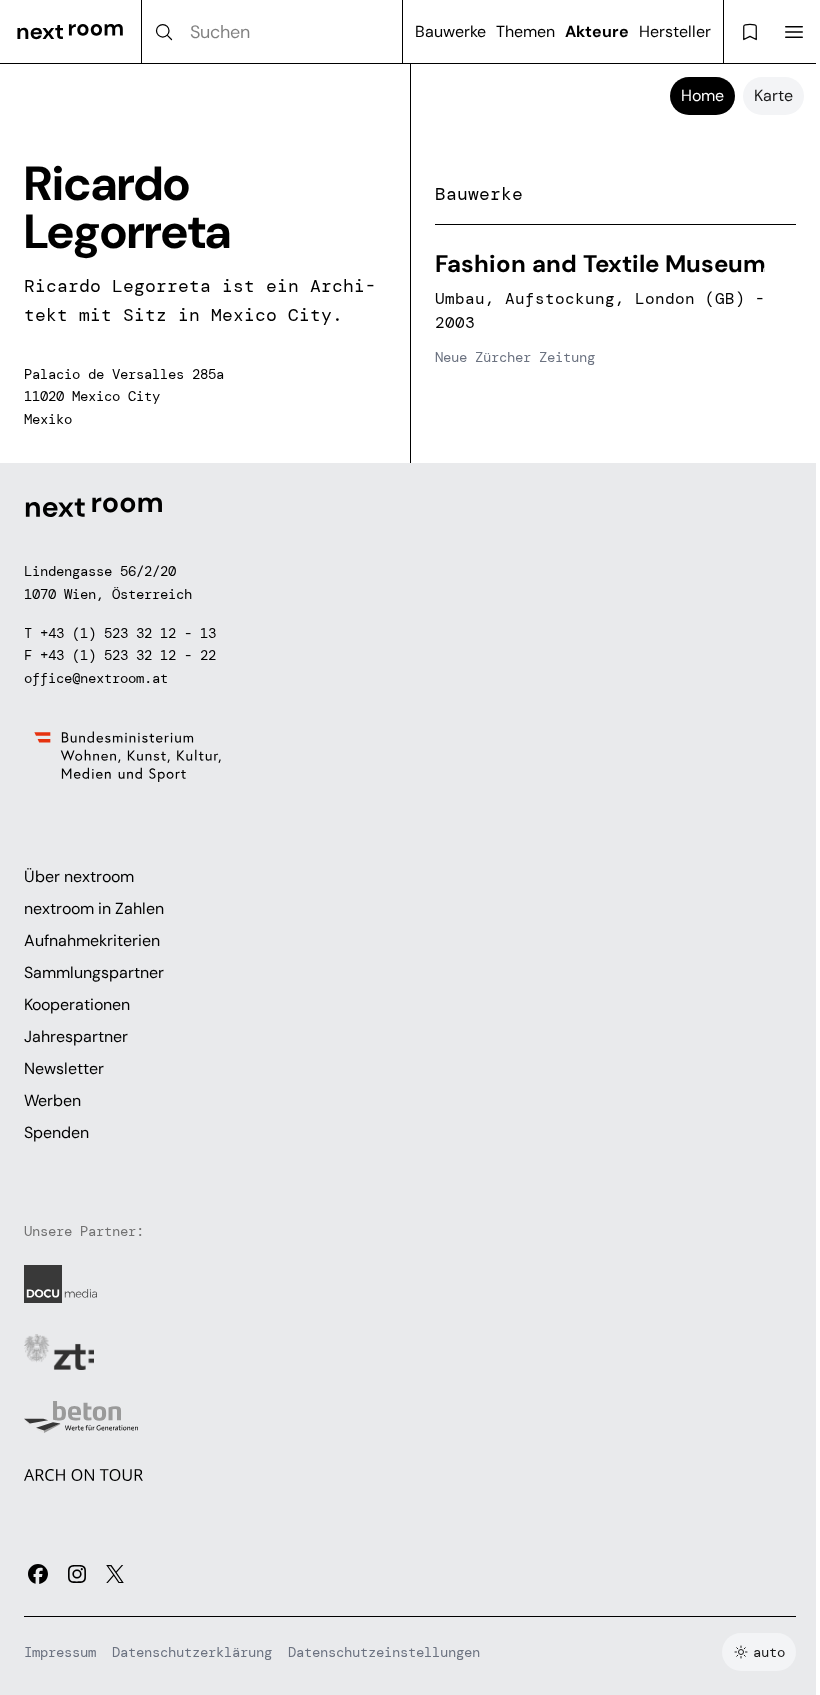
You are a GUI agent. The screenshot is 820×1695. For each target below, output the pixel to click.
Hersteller (675, 31)
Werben (52, 1100)
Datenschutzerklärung (192, 1652)
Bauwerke (450, 31)
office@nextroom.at (96, 678)
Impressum (60, 1652)
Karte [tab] (773, 95)
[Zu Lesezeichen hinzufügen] (770, 275)
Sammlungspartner (94, 972)
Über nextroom (79, 876)
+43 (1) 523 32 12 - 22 (128, 655)
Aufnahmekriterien (92, 940)
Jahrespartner (76, 1036)
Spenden (56, 1132)
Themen (525, 31)
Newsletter (64, 1068)
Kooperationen (77, 1004)
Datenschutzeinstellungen (384, 1652)
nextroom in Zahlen (94, 908)
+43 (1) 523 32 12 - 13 (128, 633)
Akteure (597, 31)
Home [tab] (702, 95)
